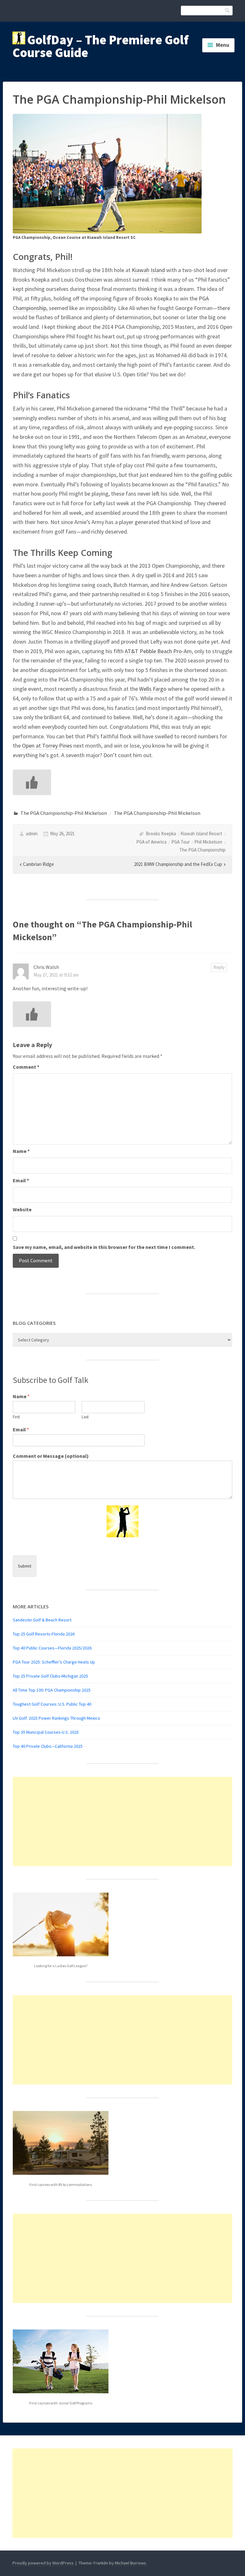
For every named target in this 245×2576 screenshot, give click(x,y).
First (16, 1417)
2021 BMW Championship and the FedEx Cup (178, 864)
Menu (223, 45)
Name (21, 1151)
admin (32, 834)
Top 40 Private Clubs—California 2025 (48, 1746)
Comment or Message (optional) (51, 1456)
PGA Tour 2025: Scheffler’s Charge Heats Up (54, 1662)
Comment (26, 1067)
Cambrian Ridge (38, 864)
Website (22, 1209)
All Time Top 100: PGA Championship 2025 (52, 1690)
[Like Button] (32, 782)
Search (228, 10)
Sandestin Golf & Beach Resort (42, 1620)
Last (85, 1417)
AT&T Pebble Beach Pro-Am (158, 651)
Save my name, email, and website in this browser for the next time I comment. (104, 1247)
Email (21, 1180)
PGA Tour (181, 842)
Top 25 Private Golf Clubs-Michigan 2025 (50, 1676)
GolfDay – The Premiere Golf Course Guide (100, 46)
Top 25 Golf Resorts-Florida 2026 (44, 1634)
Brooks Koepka (161, 834)
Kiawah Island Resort (201, 834)
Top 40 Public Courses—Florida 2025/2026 (52, 1648)
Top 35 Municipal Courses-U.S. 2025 (46, 1732)
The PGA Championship (202, 850)
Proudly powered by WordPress (43, 2563)
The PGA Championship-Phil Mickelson (64, 813)
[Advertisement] (122, 1821)
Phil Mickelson (208, 842)
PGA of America (151, 842)
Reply (219, 967)
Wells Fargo (153, 689)
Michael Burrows (130, 2563)
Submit (25, 1566)
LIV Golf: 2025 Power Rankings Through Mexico (56, 1718)
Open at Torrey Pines (47, 745)
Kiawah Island (148, 270)
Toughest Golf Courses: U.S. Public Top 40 (52, 1704)
